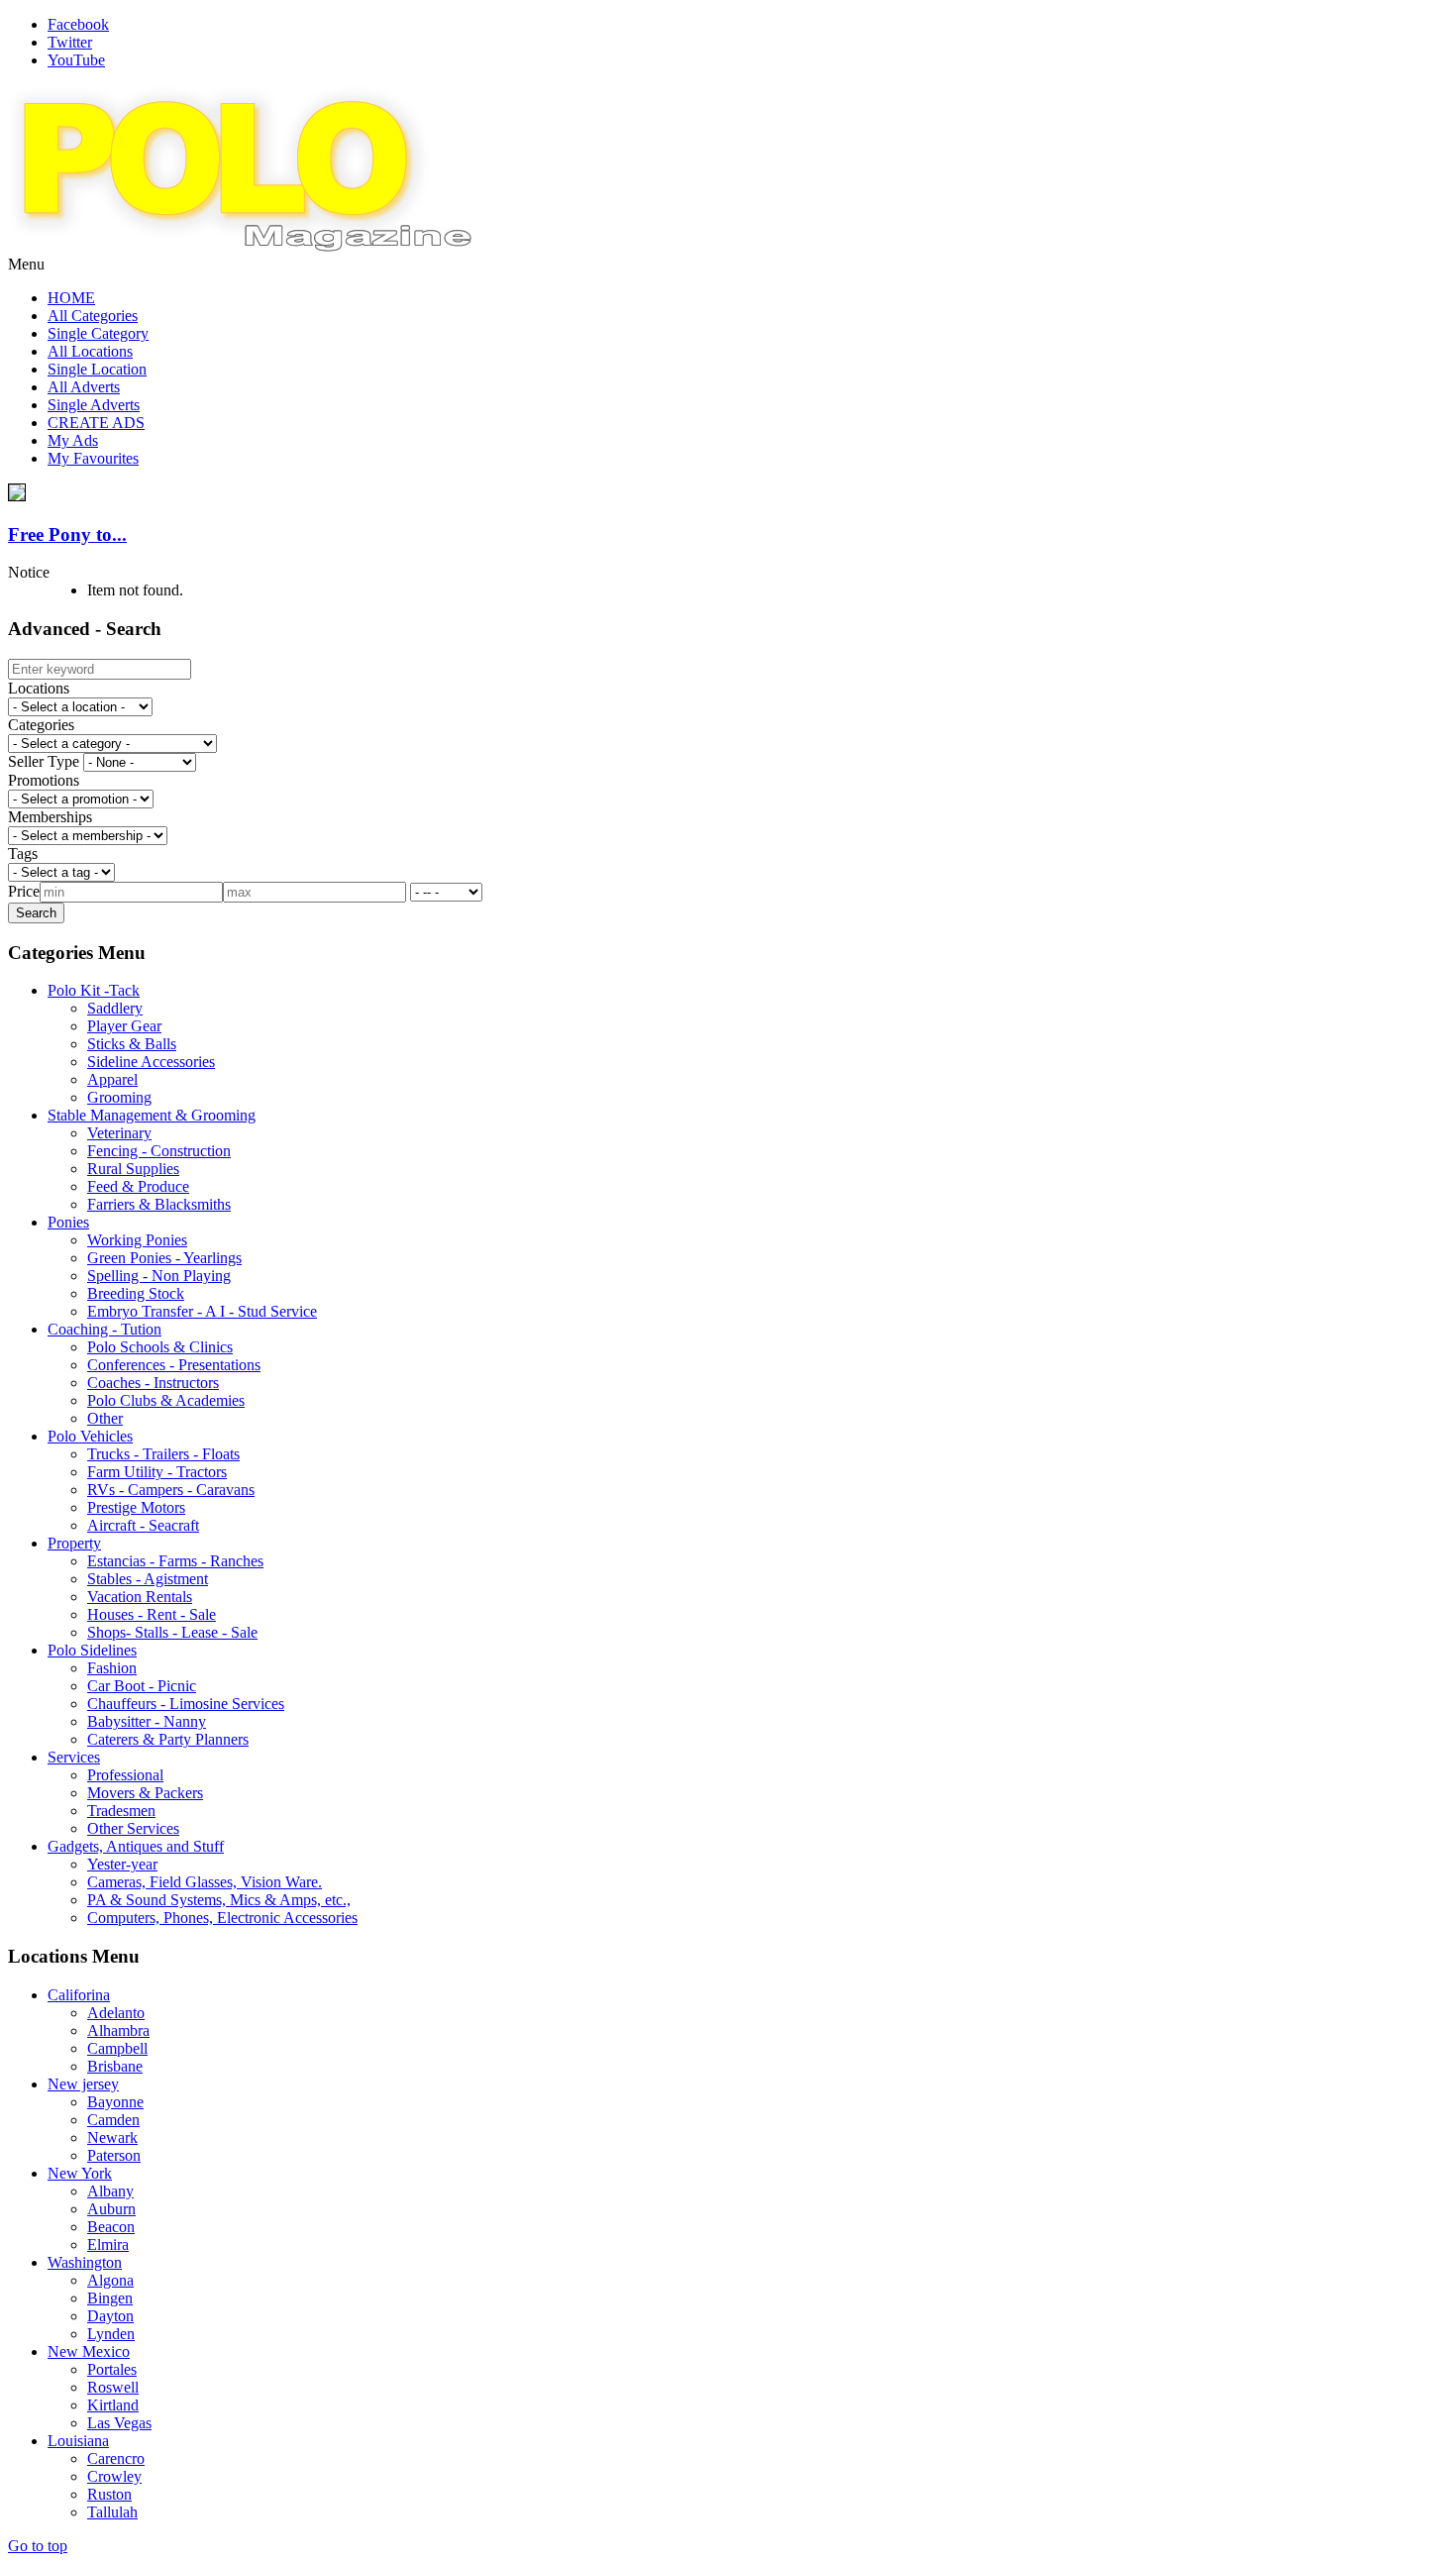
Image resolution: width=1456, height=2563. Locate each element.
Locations (39, 688)
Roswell (113, 2387)
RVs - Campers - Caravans (171, 1490)
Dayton (110, 2316)
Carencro (116, 2458)
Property (74, 1543)
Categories (41, 725)
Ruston (109, 2494)
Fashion (112, 1668)
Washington (85, 2262)
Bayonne (115, 2102)
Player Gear (124, 1026)
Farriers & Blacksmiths (159, 1204)
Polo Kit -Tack (94, 990)
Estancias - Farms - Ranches (175, 1561)
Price (24, 891)
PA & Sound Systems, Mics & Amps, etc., (219, 1900)
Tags (23, 854)
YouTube (76, 60)
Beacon (111, 2227)
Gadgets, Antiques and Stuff (136, 1846)
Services (74, 1757)
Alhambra (118, 2030)
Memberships (50, 817)
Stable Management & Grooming (152, 1115)
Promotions (44, 780)
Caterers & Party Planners (168, 1739)
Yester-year (122, 1864)
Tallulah (112, 2512)
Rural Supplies (133, 1169)
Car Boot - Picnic (142, 1686)
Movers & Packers (145, 1793)
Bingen (110, 2298)
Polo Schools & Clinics (160, 1347)
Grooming (119, 1097)
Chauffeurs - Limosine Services (186, 1704)
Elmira (108, 2244)
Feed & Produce (138, 1186)
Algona (110, 2280)
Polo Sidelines (92, 1650)
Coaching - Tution (104, 1329)
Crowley (114, 2476)
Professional (125, 1775)
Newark (112, 2137)
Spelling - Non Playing (159, 1276)
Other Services (133, 1828)
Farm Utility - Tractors (157, 1472)
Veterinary (119, 1133)
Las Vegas (119, 2423)
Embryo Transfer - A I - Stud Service (202, 1311)
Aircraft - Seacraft (143, 1525)
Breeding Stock (136, 1293)
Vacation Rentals (140, 1597)
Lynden (111, 2334)
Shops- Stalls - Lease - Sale (172, 1632)
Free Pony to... (67, 534)
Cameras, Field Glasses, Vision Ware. (205, 1882)
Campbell (117, 2048)
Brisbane (115, 2066)
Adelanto (116, 2013)
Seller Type (44, 761)
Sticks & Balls (132, 1044)
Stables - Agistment (148, 1579)
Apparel (112, 1079)
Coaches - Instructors (153, 1383)
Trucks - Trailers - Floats (163, 1454)
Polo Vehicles (90, 1436)
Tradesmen (121, 1811)
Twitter (70, 42)
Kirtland (113, 2405)
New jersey (83, 2084)
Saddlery (115, 1008)
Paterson (114, 2155)
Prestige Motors (136, 1507)
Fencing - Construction (159, 1151)
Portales (112, 2369)
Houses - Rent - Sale (152, 1614)
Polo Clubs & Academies (166, 1400)
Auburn (111, 2209)
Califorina (79, 1995)
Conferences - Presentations (174, 1365)
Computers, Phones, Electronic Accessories (222, 1918)
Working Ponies (137, 1240)
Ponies (68, 1222)
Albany (110, 2191)
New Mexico (89, 2351)
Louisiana (78, 2441)
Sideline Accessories (151, 1062)
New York (80, 2173)
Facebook (78, 24)
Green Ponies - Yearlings (164, 1258)
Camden (113, 2120)
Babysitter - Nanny (147, 1721)
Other (105, 1418)
